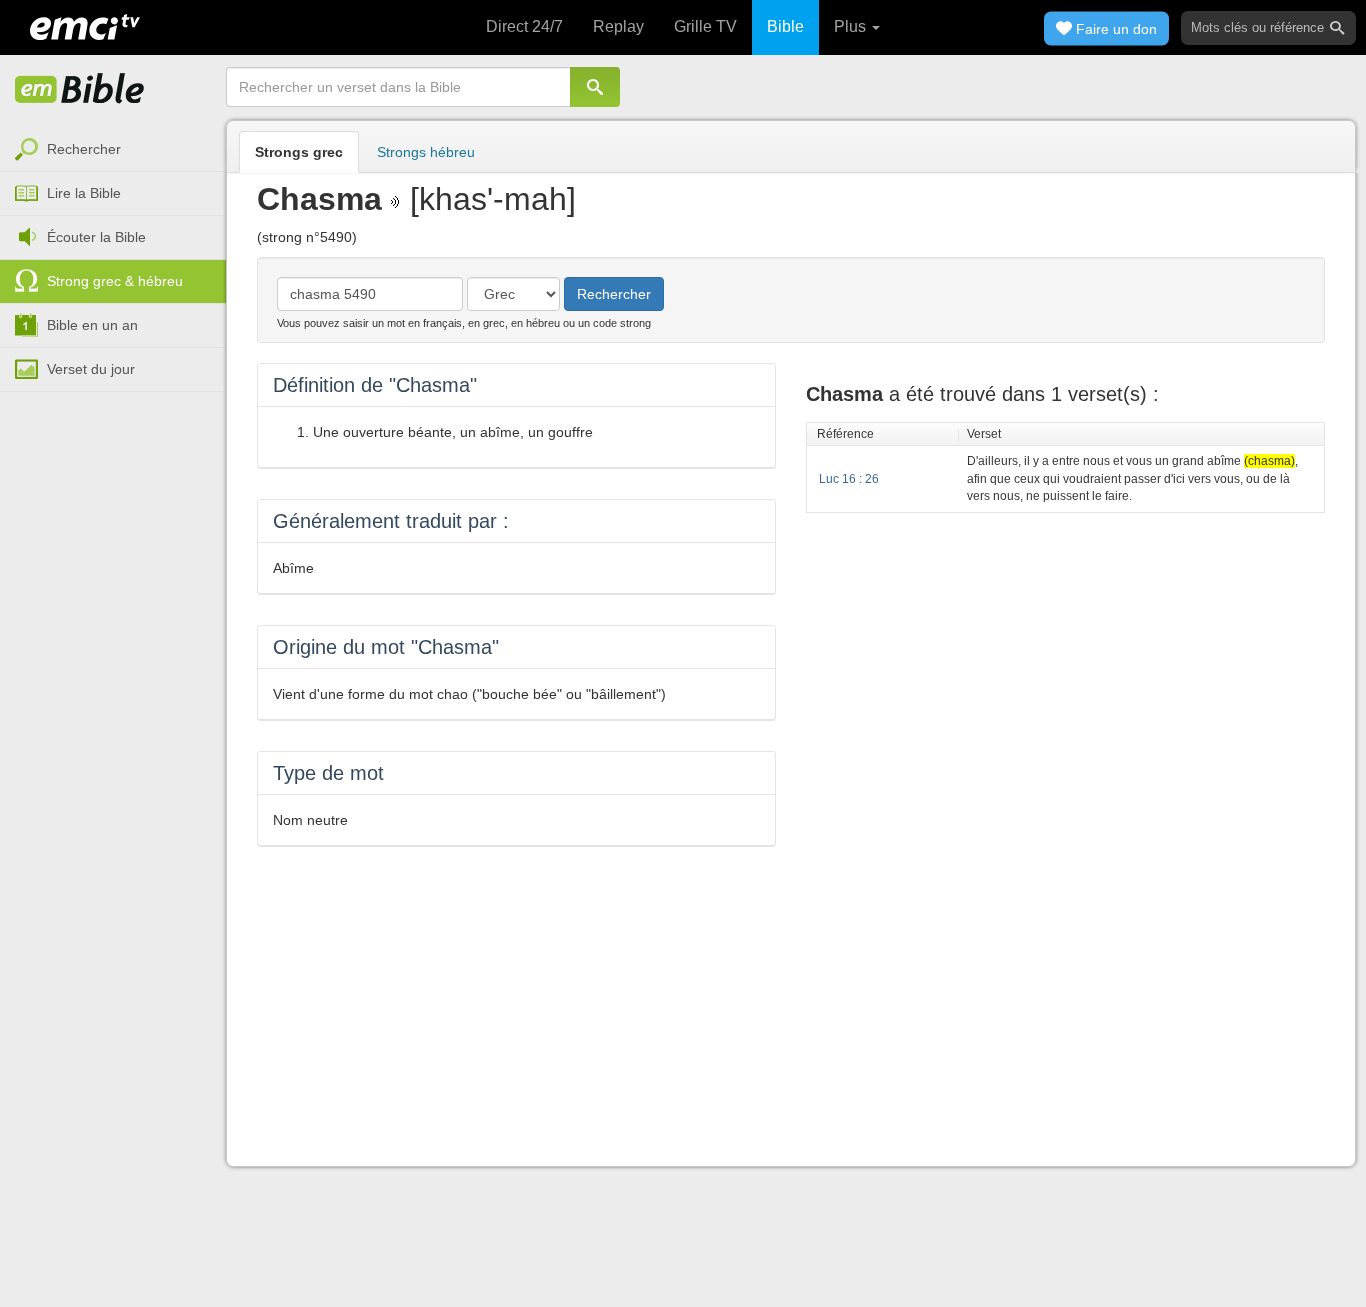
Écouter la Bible (96, 237)
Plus (852, 26)
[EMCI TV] (85, 25)
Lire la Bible (84, 193)
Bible (785, 26)
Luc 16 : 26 (849, 479)
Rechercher (84, 149)
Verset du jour (91, 369)
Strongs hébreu (426, 152)
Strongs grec (299, 152)
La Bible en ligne (80, 90)
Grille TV (705, 26)
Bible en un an (92, 325)
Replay (618, 26)
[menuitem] (113, 150)
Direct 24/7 (524, 26)
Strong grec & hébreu (115, 281)
